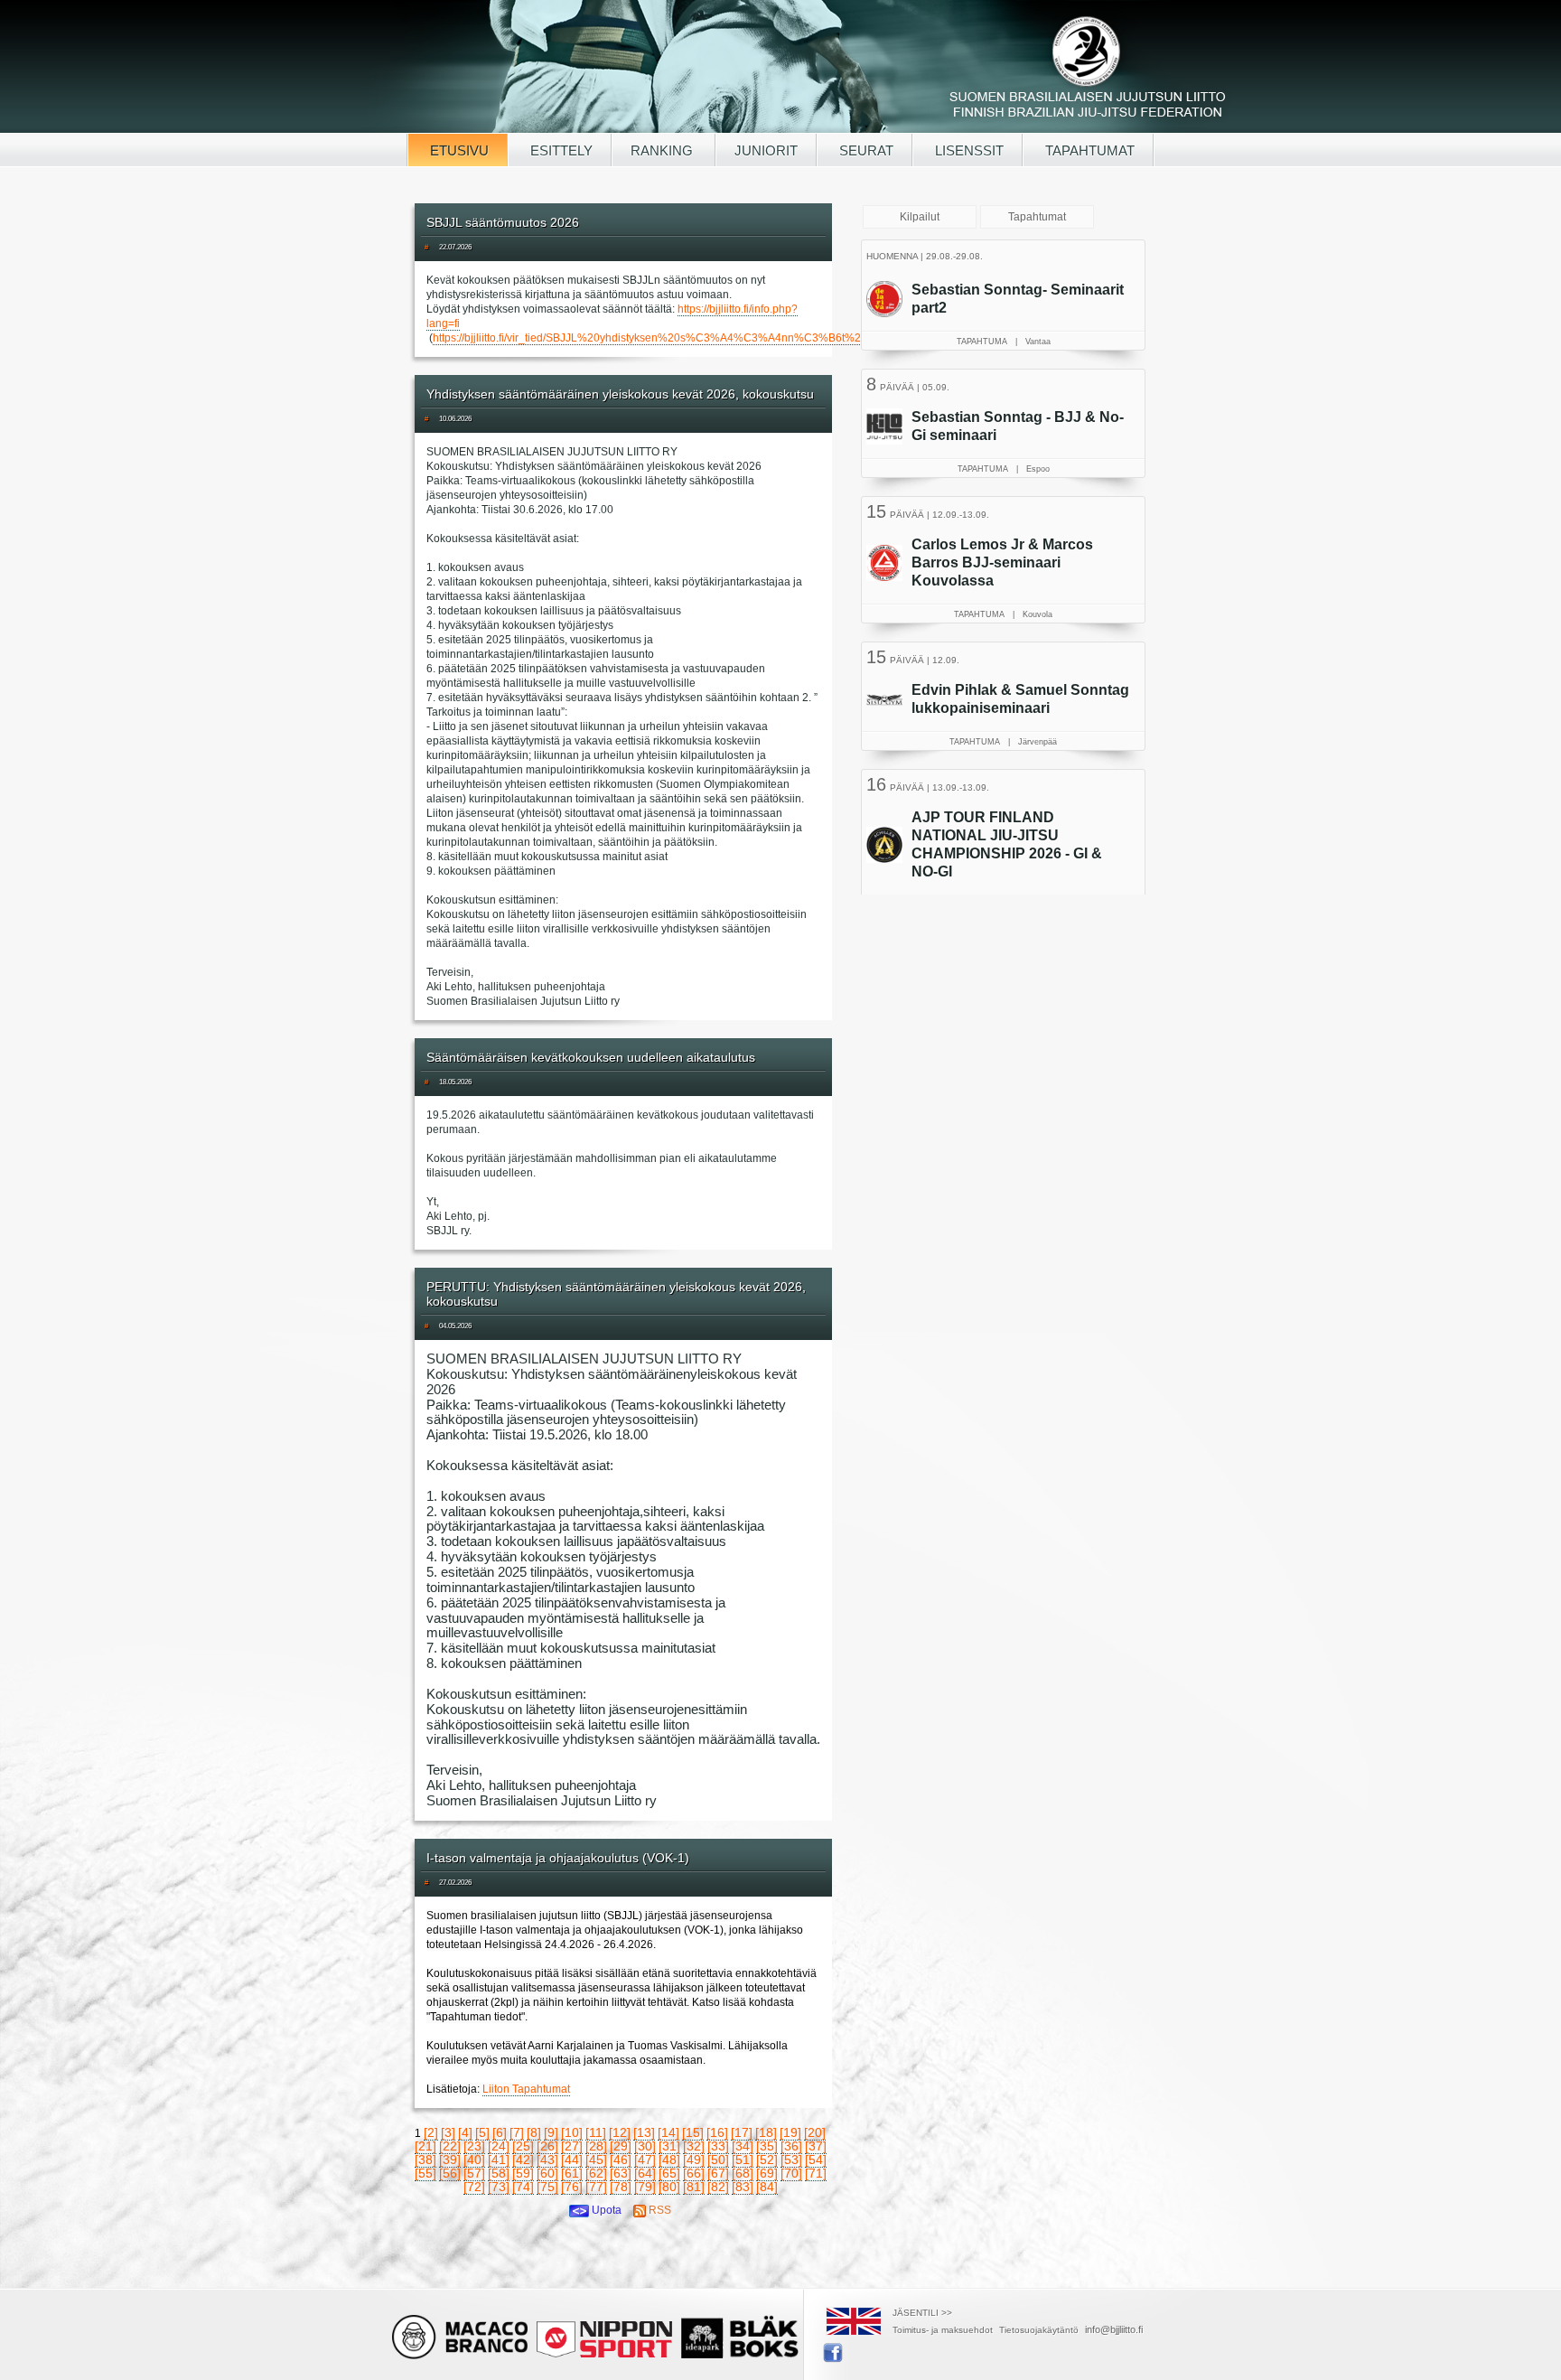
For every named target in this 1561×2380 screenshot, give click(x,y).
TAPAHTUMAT (1088, 150)
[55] (425, 2173)
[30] (645, 2146)
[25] (523, 2146)
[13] (644, 2132)
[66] (694, 2173)
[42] (523, 2160)
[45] (596, 2160)
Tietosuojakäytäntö (1039, 2330)
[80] (669, 2187)
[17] (742, 2132)
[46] (621, 2160)
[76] (572, 2187)
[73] (499, 2187)
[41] (499, 2160)
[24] (499, 2146)
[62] (596, 2173)
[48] (669, 2160)
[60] (547, 2173)
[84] (767, 2187)
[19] (790, 2132)
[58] (499, 2173)
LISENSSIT (967, 150)
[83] (743, 2187)
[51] (743, 2160)
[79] (645, 2187)
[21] (425, 2146)
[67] (718, 2173)
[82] (718, 2187)
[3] (448, 2132)
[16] (717, 2132)
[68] (743, 2173)
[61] (572, 2173)
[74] (523, 2187)
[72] (474, 2187)
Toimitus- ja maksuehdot (943, 2330)
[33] (718, 2146)
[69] (767, 2173)
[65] (669, 2173)
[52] (767, 2160)
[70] (791, 2173)
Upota (605, 2210)
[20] (815, 2132)
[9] (551, 2132)
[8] (534, 2132)
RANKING (664, 150)
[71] (816, 2173)
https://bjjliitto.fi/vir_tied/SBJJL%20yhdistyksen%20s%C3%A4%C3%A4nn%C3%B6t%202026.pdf (672, 338)
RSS (659, 2210)
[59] (523, 2173)
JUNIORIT (766, 150)
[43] (547, 2160)
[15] (693, 2132)
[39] (450, 2160)
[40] (474, 2160)
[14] (668, 2132)
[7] (517, 2132)
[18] (766, 2132)
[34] (743, 2146)
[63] (621, 2173)
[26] (547, 2146)
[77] (596, 2187)
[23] (474, 2146)
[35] (767, 2146)
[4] (465, 2132)
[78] (621, 2187)
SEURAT (865, 150)
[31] (669, 2146)
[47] (645, 2160)
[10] (572, 2132)
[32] (694, 2146)
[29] (621, 2146)
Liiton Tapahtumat (526, 2089)
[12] (620, 2132)
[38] (425, 2160)
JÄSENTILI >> (922, 2313)
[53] (791, 2160)
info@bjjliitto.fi (1114, 2329)
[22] (450, 2146)
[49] (694, 2160)
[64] (645, 2173)
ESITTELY (560, 150)
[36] (791, 2146)
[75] (547, 2187)
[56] (450, 2173)
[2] (431, 2132)
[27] (572, 2146)
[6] (500, 2132)
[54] (816, 2160)
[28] (596, 2146)
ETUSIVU (458, 150)
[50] (718, 2160)
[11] (596, 2132)
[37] (816, 2146)
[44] (572, 2160)
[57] (474, 2173)
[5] (482, 2132)
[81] (694, 2187)
